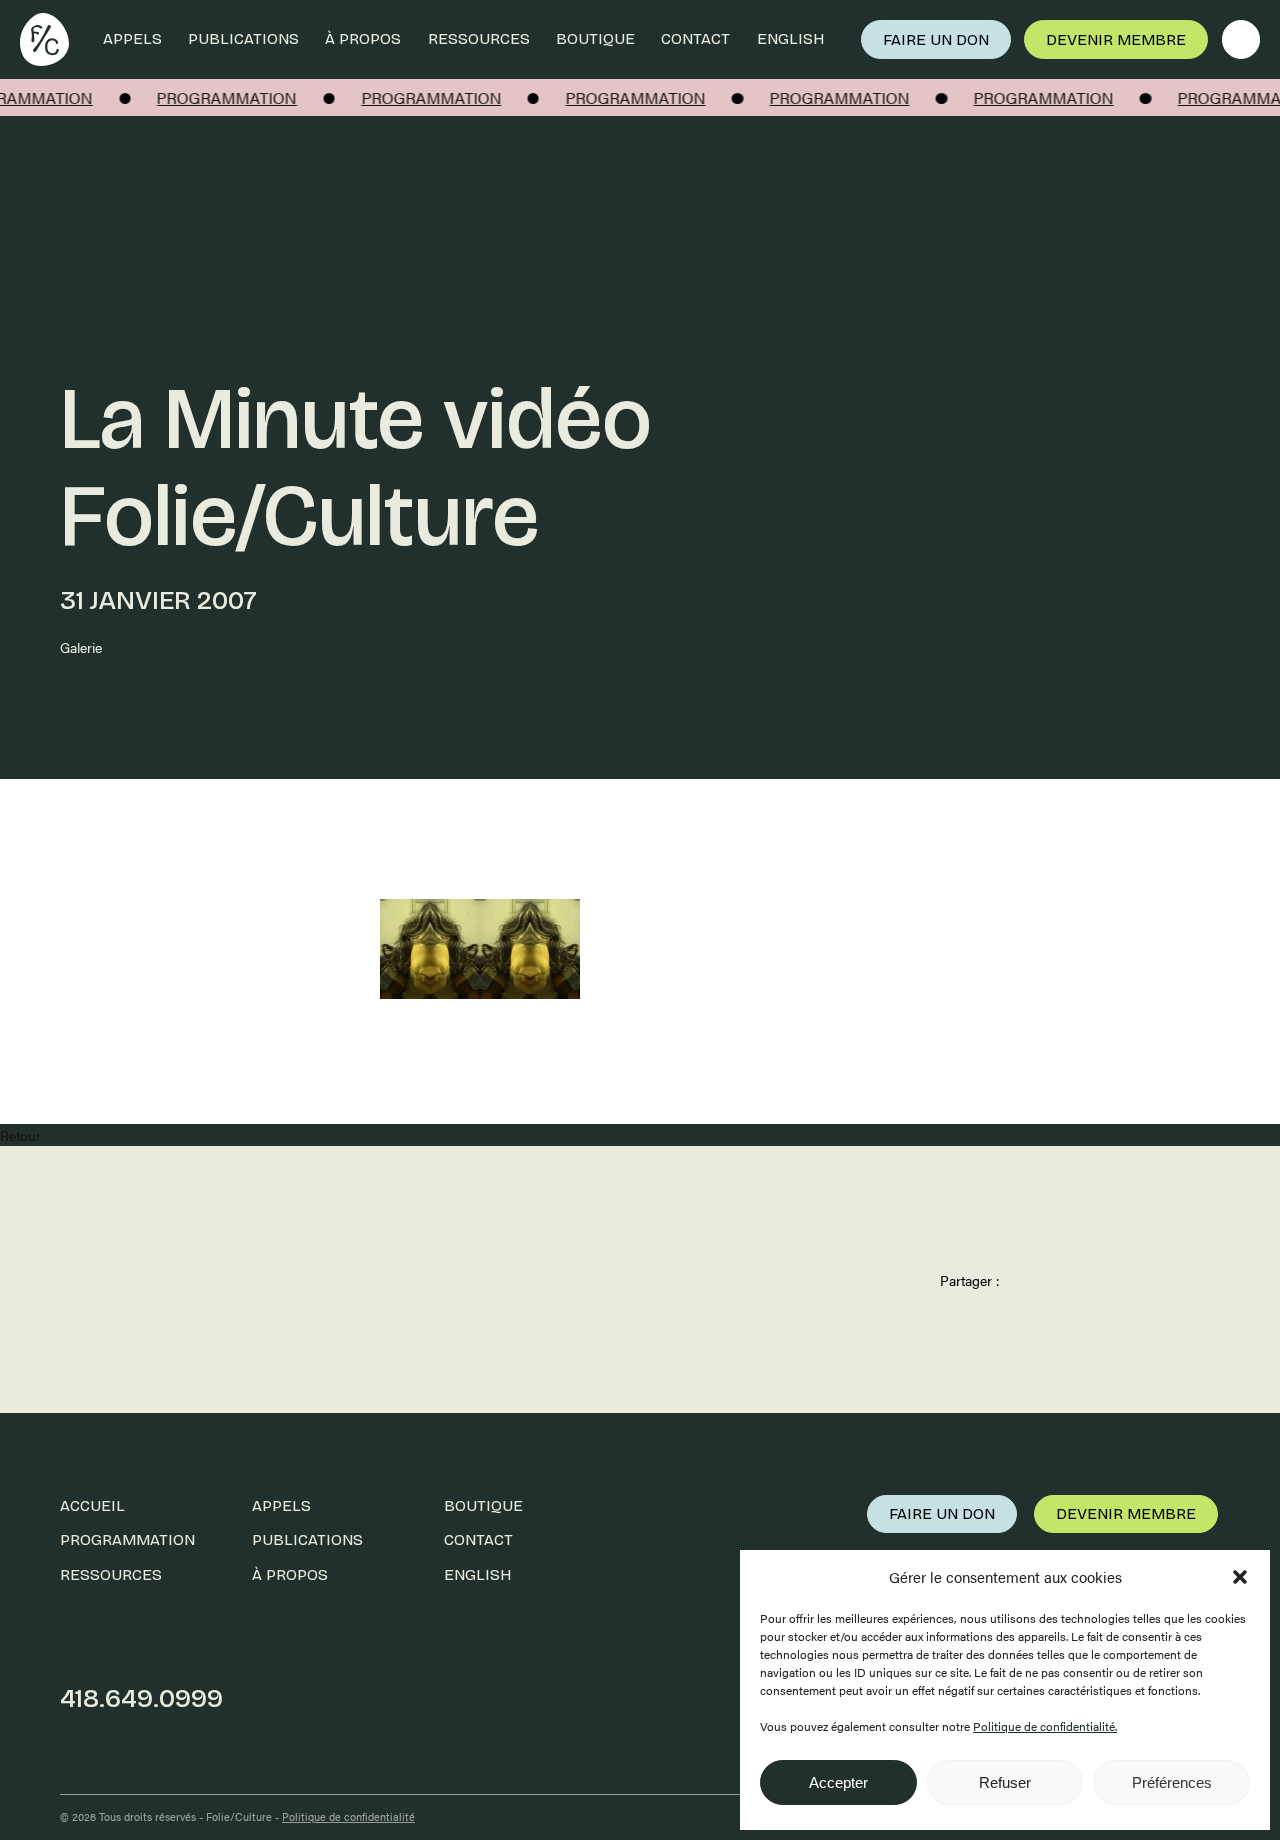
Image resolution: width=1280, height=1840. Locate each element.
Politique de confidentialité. (1045, 1726)
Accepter (838, 1782)
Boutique (595, 38)
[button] (1240, 1577)
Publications (243, 38)
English (790, 38)
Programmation (127, 1539)
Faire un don (936, 39)
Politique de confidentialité (348, 1816)
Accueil (92, 1505)
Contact (695, 38)
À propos (363, 38)
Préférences (1172, 1782)
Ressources (479, 38)
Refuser (1005, 1782)
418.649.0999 (141, 1698)
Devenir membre (1116, 39)
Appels (132, 38)
